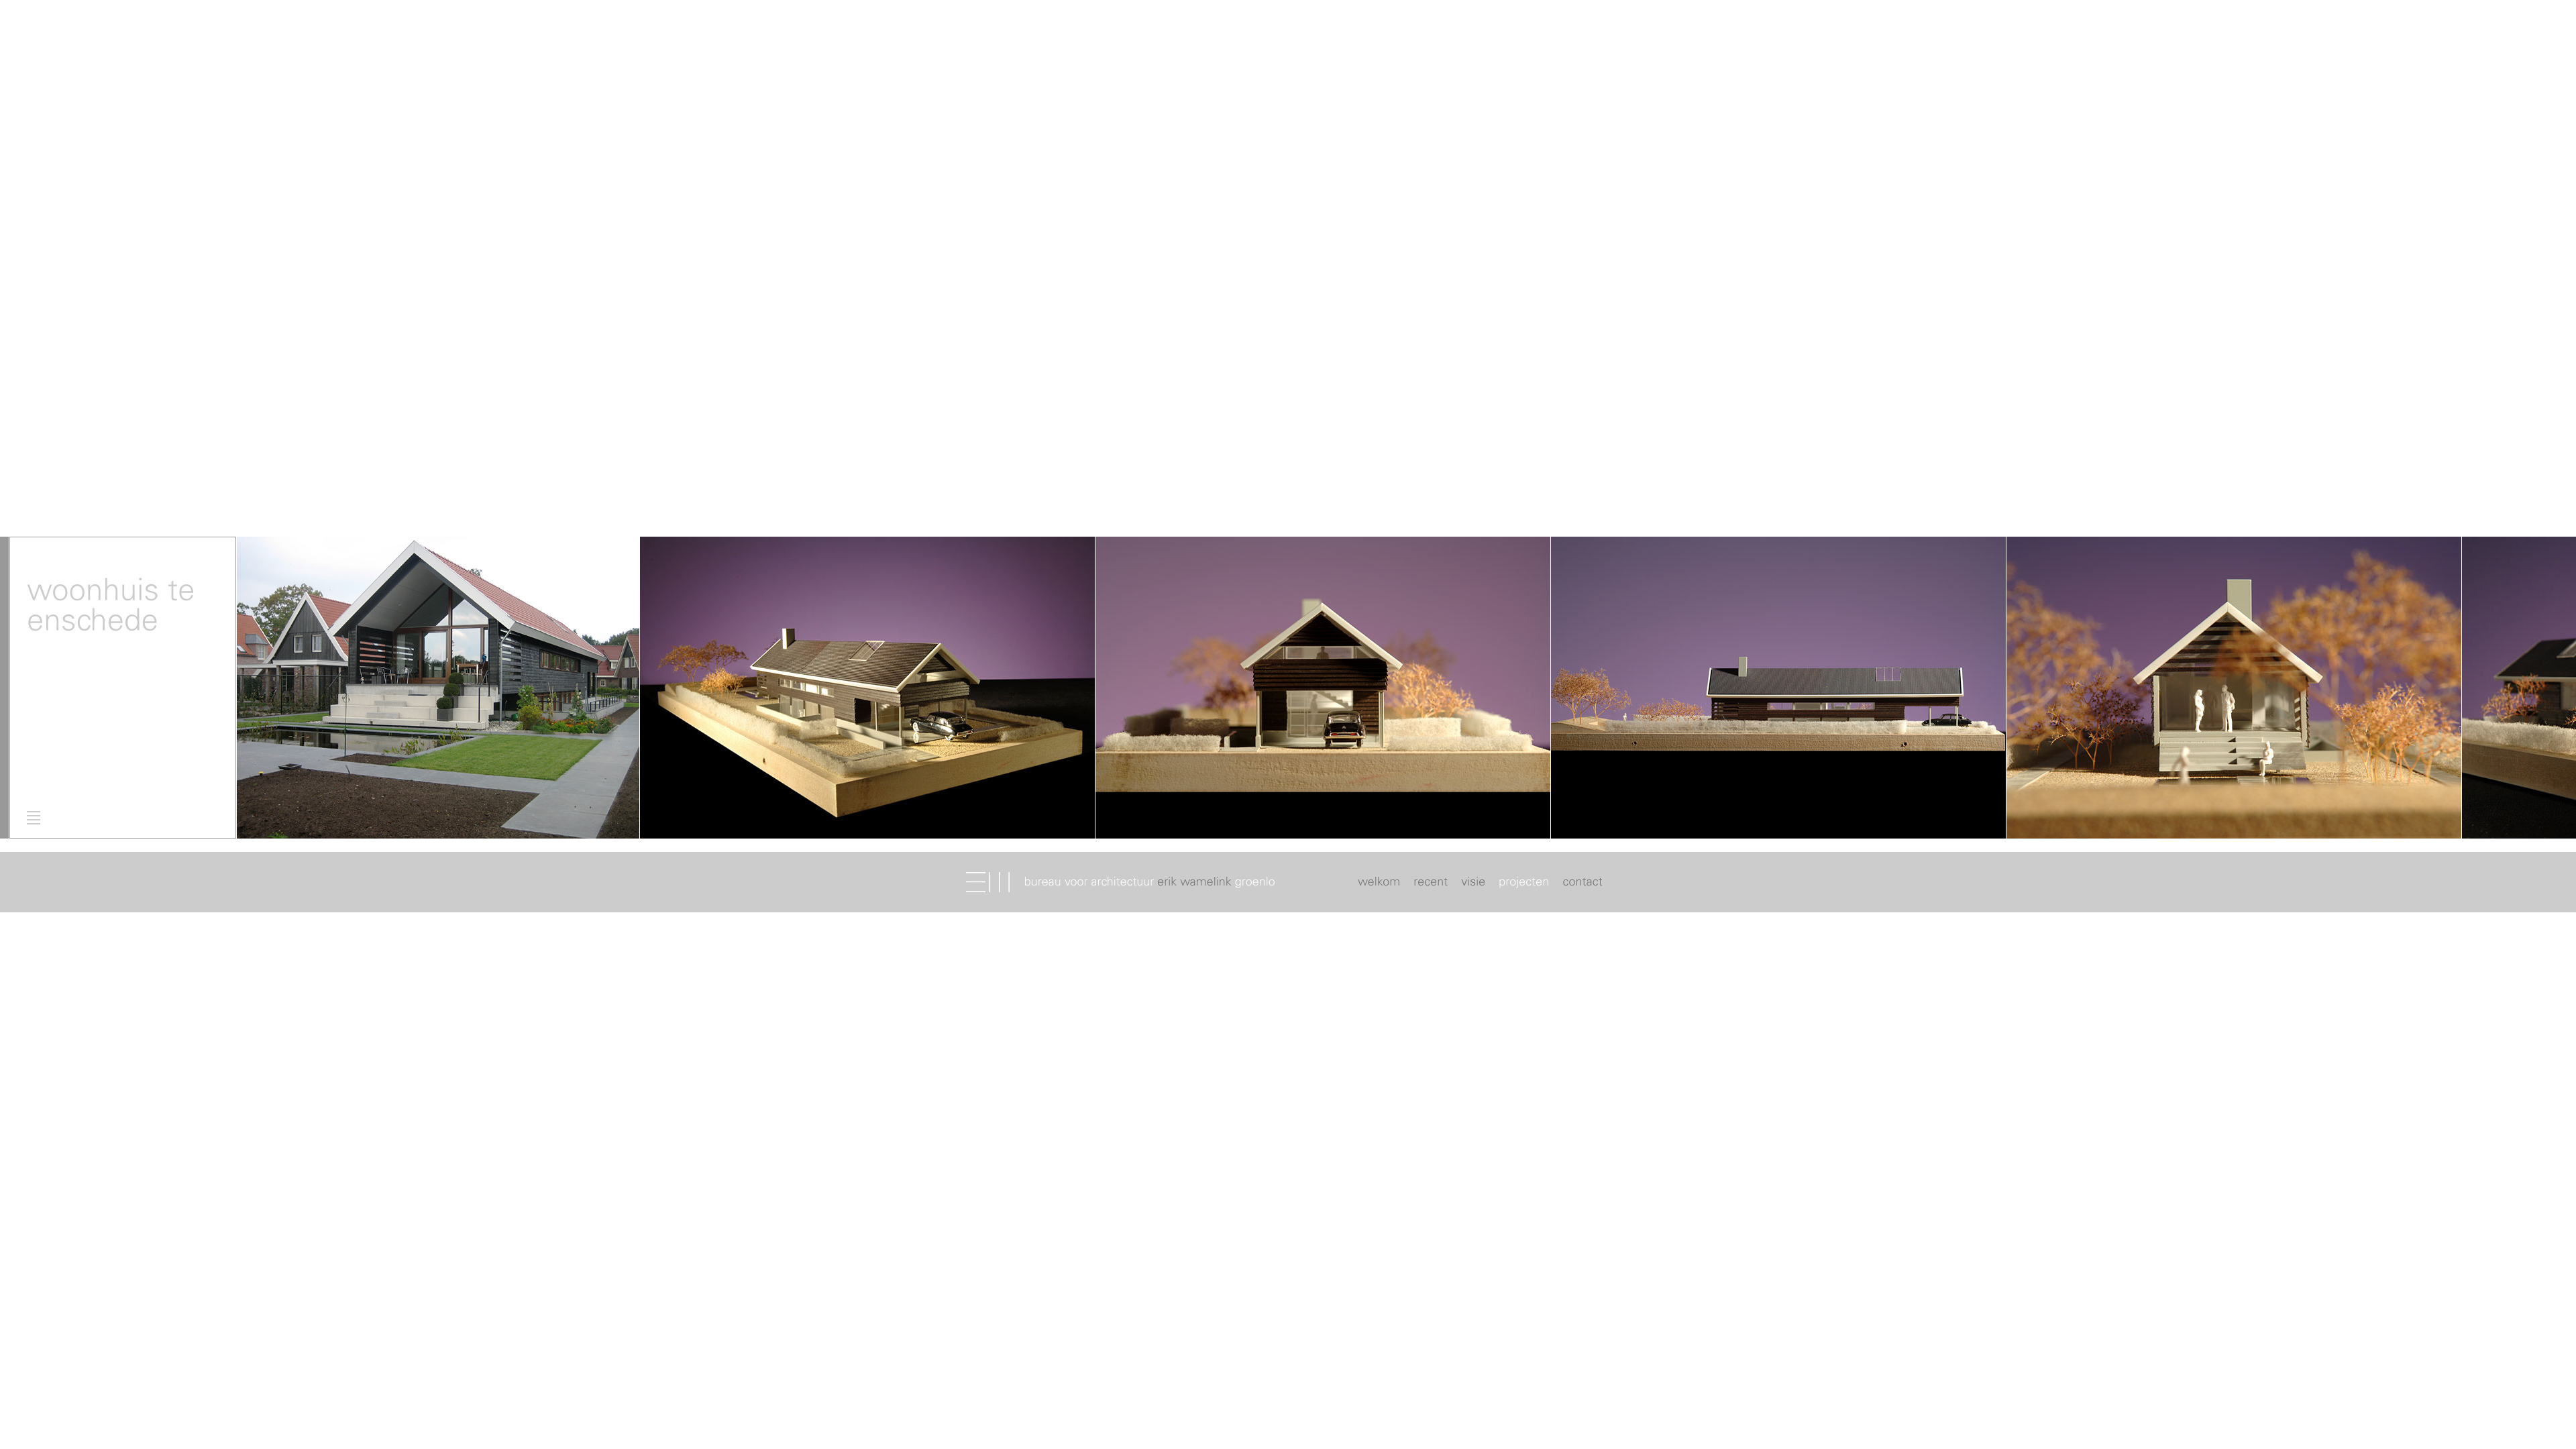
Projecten (1524, 883)
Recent (1431, 883)
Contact (1581, 883)
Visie (1473, 883)
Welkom (1381, 883)
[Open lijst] (34, 818)
